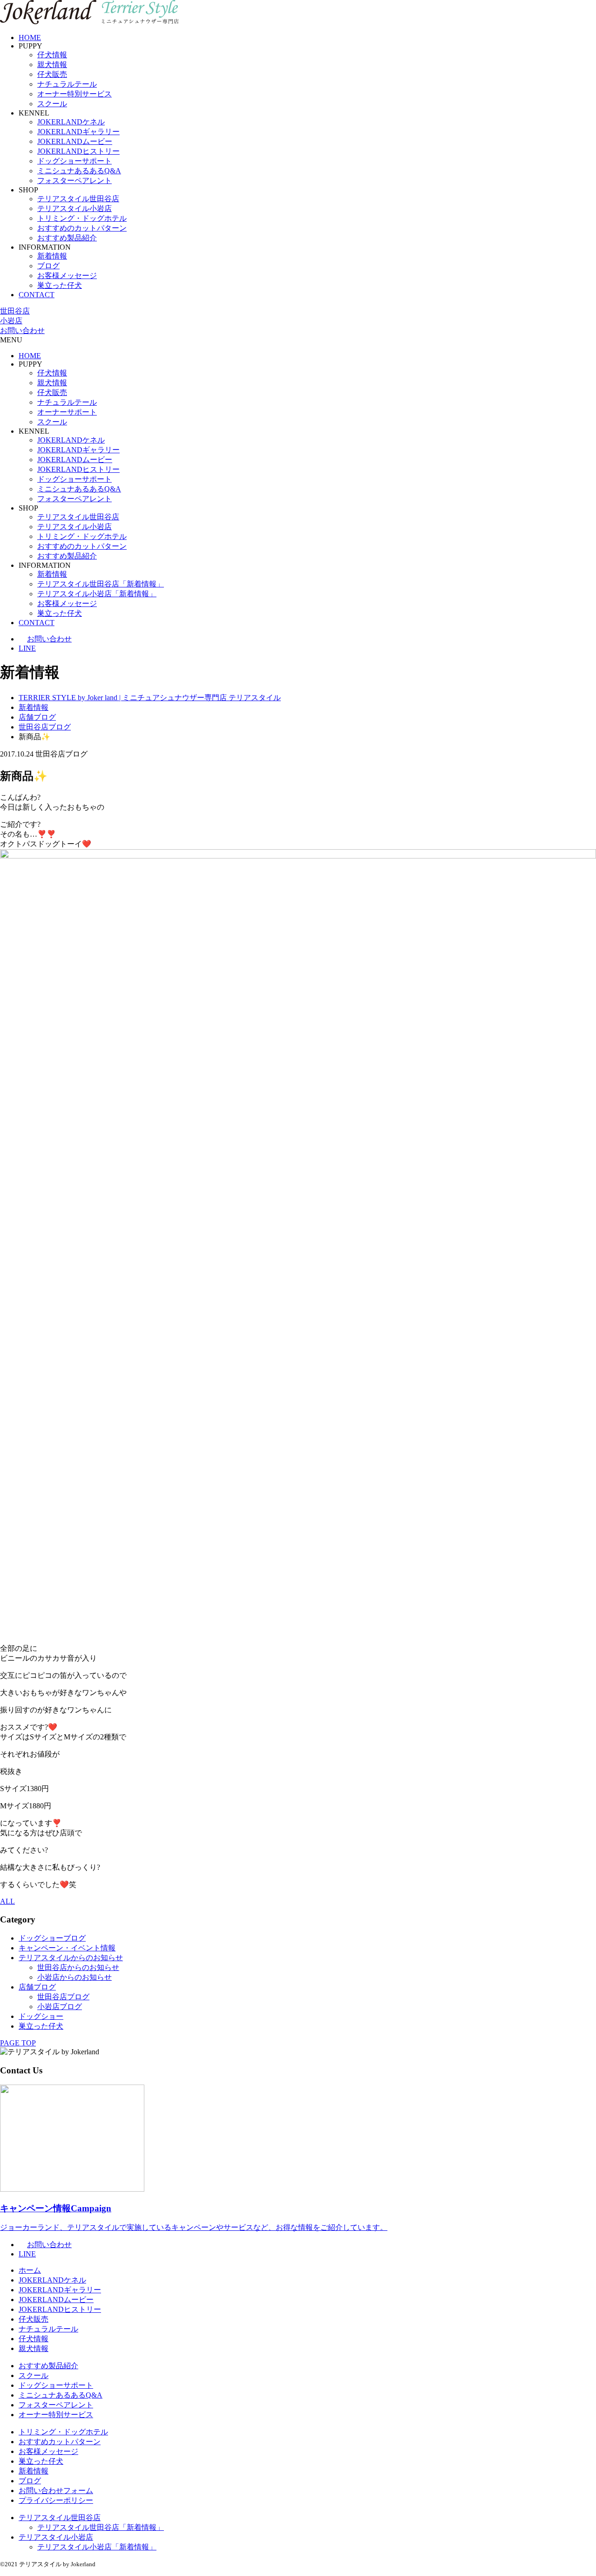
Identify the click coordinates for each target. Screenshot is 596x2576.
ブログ (48, 266)
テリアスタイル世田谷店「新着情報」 (101, 584)
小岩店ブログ (60, 2007)
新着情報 (52, 256)
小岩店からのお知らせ (74, 1977)
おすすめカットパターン (60, 2442)
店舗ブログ (37, 1987)
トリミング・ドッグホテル (82, 218)
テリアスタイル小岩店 (74, 208)
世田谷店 (15, 311)
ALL (7, 1901)
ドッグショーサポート (74, 161)
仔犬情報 (52, 55)
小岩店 (11, 321)
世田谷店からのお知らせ (78, 1967)
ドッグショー (41, 2016)
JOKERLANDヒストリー (78, 151)
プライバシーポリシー (56, 2500)
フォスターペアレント (74, 181)
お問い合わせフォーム (56, 2491)
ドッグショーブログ (52, 1938)
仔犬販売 (52, 74)
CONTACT (37, 295)
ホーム (30, 2270)
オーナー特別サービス (74, 94)
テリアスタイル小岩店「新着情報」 (97, 594)
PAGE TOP (18, 2043)
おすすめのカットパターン (82, 228)
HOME (30, 37)
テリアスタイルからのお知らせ (71, 1958)
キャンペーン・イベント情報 (67, 1948)
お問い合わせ (22, 331)
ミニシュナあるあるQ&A (79, 171)
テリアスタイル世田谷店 (78, 199)
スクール (52, 104)
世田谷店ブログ (63, 1997)
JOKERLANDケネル (71, 122)
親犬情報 (52, 65)
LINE (27, 648)
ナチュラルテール (67, 84)
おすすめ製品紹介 (67, 238)
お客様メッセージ (67, 276)
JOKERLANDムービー (75, 141)
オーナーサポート (67, 412)
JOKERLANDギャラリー (78, 132)
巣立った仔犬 (60, 285)
